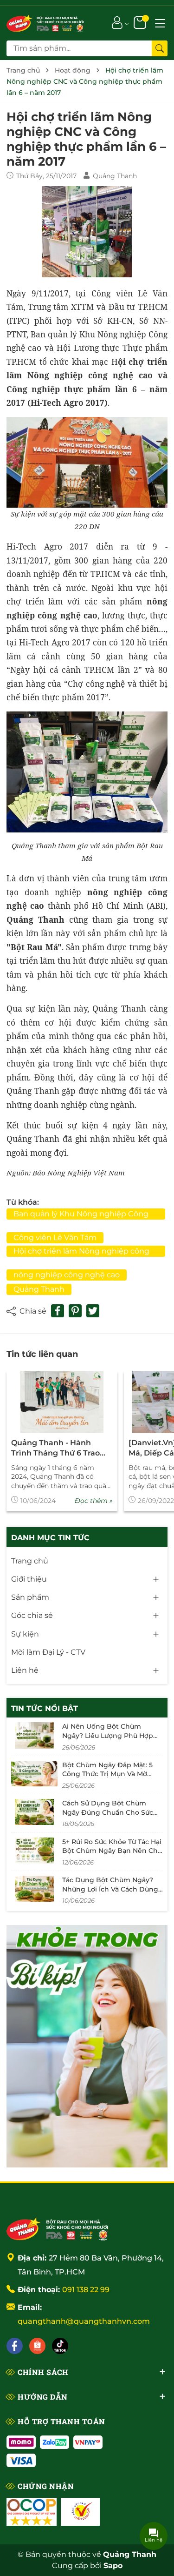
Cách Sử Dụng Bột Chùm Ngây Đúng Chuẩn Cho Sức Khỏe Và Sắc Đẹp (108, 1812)
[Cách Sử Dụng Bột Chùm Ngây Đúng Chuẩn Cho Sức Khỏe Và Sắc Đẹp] (34, 1812)
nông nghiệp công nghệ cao (67, 1275)
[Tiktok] (60, 2346)
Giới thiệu (29, 1579)
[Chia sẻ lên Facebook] (58, 1311)
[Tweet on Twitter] (93, 1311)
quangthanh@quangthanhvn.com (84, 2321)
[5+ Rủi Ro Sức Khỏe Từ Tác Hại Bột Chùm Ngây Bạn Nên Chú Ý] (34, 1851)
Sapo (113, 2566)
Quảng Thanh (39, 1289)
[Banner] (87, 2046)
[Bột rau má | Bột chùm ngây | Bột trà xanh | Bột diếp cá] (45, 22)
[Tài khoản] (117, 22)
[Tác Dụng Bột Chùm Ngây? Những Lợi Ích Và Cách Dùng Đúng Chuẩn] (34, 1889)
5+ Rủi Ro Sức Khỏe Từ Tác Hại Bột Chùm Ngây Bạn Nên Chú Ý (112, 1851)
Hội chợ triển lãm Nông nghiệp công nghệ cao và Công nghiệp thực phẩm (83, 1252)
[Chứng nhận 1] (32, 2512)
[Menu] (160, 22)
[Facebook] (15, 2346)
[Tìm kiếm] (160, 48)
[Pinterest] (75, 1311)
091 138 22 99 (86, 2290)
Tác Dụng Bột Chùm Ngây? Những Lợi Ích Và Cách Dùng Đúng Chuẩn (110, 1889)
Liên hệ (25, 1670)
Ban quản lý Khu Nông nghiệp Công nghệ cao (81, 1214)
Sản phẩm (30, 1597)
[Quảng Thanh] (58, 2228)
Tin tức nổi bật (45, 1708)
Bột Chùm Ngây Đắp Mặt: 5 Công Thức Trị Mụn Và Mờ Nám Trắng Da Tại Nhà (107, 1774)
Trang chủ (30, 1561)
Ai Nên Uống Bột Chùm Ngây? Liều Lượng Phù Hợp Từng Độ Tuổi (108, 1735)
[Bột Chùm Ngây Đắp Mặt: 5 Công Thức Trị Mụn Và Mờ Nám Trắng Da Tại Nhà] (34, 1774)
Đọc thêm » (94, 1501)
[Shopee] (37, 2346)
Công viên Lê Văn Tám (55, 1238)
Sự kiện (25, 1634)
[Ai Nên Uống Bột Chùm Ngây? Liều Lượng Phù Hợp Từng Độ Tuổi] (34, 1735)
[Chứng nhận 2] (80, 2512)
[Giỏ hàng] (141, 22)
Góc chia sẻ (32, 1615)
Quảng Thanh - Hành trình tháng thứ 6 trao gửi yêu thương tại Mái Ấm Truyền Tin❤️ (56, 1449)
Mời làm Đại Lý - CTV (48, 1652)
